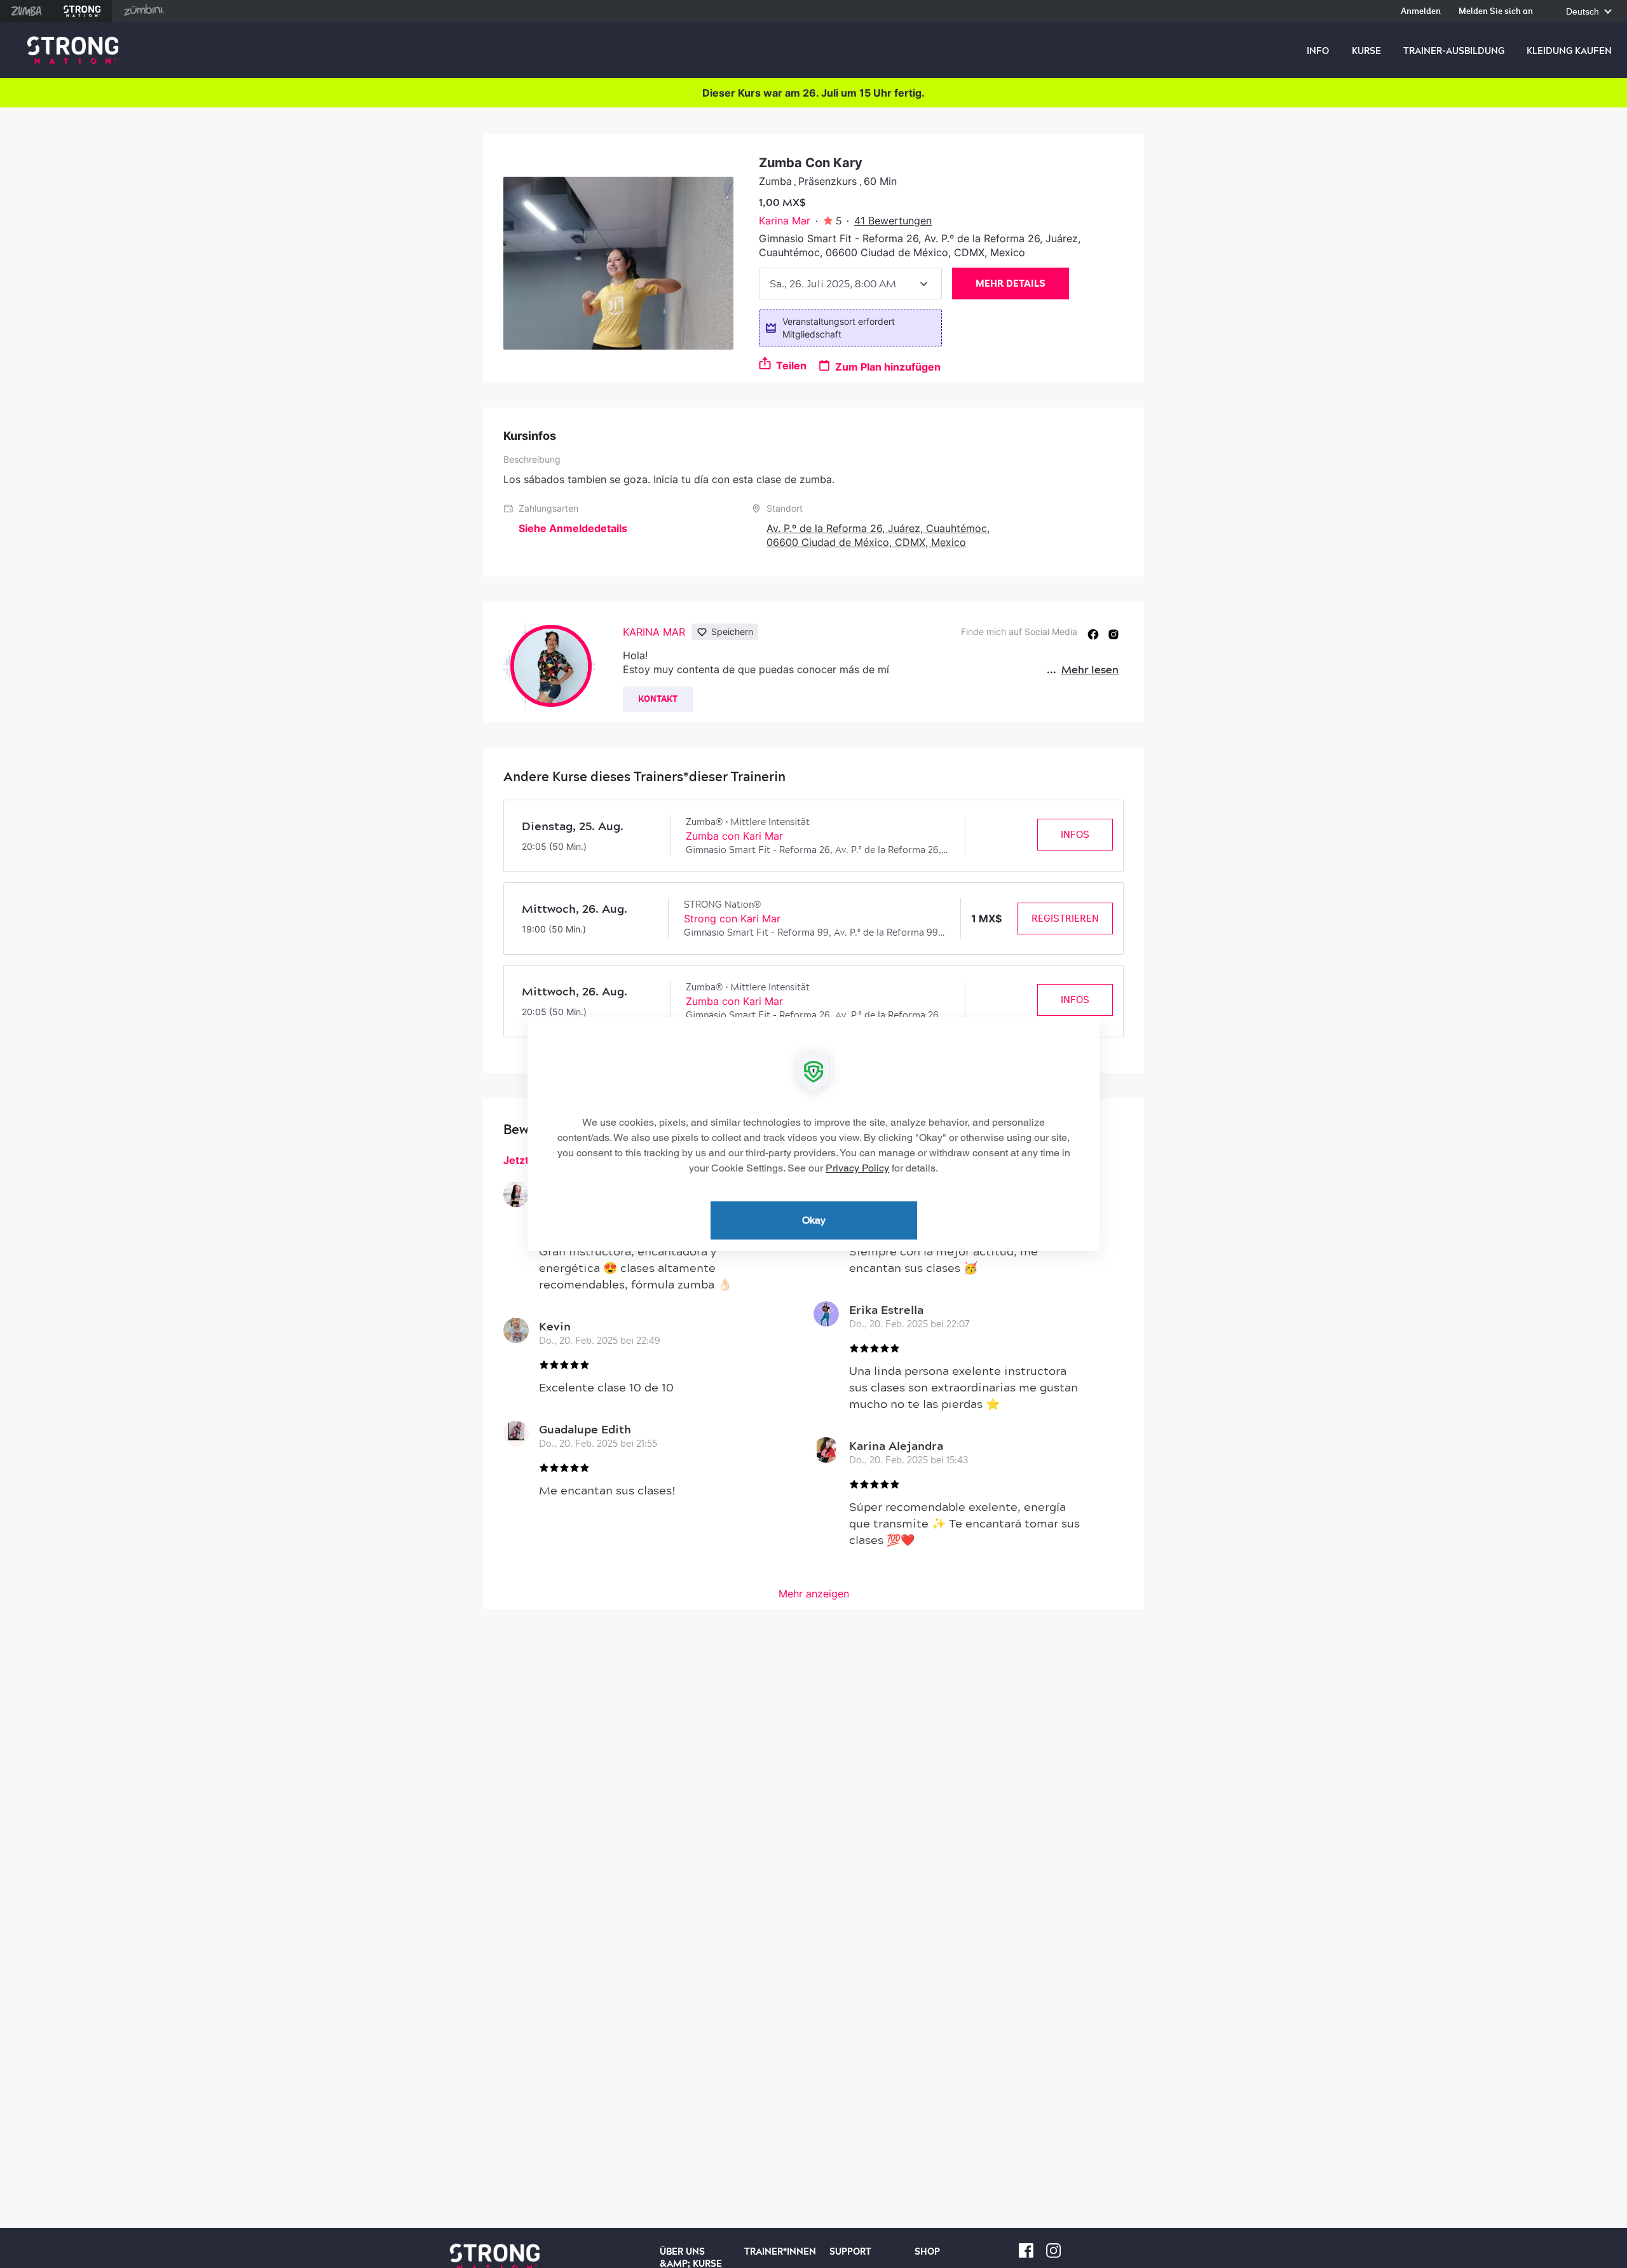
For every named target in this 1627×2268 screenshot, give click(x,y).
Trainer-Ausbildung (1454, 51)
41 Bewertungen (893, 221)
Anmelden (1421, 12)
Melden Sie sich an (1496, 12)
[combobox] (850, 283)
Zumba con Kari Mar (734, 836)
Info (1318, 51)
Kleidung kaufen (1569, 51)
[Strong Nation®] (73, 51)
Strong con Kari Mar (732, 919)
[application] (813, 1134)
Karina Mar (785, 221)
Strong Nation (82, 11)
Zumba (26, 11)
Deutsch (1584, 12)
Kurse (1366, 51)
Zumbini (144, 11)
